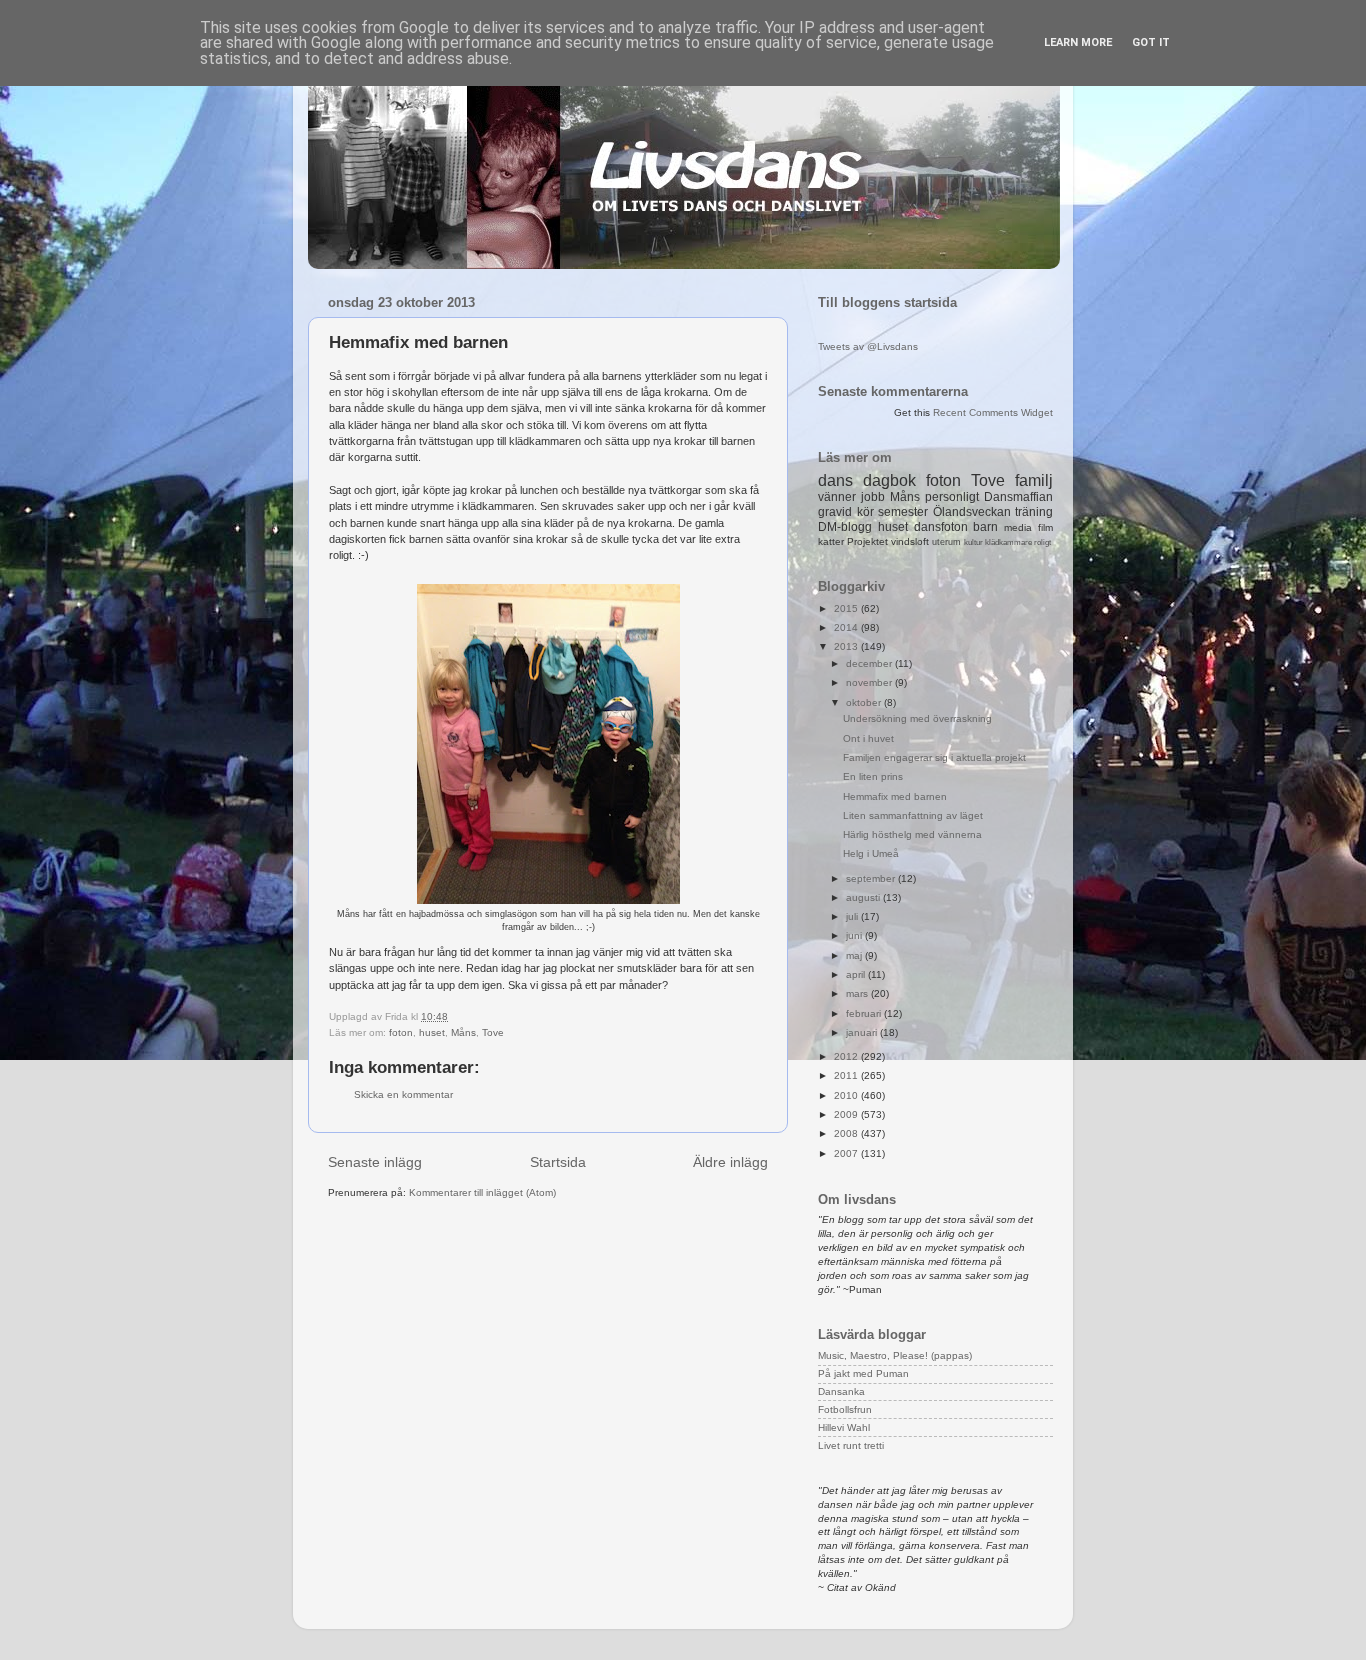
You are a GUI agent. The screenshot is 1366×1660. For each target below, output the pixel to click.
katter (831, 541)
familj (1034, 480)
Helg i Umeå (871, 853)
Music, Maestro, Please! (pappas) (895, 1355)
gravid (835, 512)
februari (865, 1013)
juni (855, 935)
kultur (973, 542)
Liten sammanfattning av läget (913, 815)
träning (1034, 512)
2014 (847, 627)
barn (985, 527)
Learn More (1078, 42)
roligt (1042, 542)
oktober (865, 702)
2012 (847, 1056)
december (870, 663)
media (1018, 527)
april (857, 974)
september (872, 878)
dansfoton (941, 527)
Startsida (558, 1162)
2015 (847, 608)
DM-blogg (845, 527)
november (870, 682)
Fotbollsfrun (845, 1409)
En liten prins (873, 776)
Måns (463, 1032)
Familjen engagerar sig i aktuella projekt (934, 757)
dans (835, 480)
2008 (847, 1133)
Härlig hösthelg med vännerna (912, 834)
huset (432, 1032)
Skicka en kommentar (403, 1094)
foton (401, 1032)
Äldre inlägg (730, 1162)
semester (903, 512)
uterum (946, 542)
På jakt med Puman (863, 1373)
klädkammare (1008, 542)
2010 (847, 1095)
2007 (847, 1153)
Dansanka (841, 1391)
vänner (837, 497)
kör (865, 512)
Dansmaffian (1018, 497)
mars (858, 993)
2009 (847, 1114)
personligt (952, 497)
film (1045, 527)
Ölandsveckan (972, 512)
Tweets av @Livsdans (868, 346)
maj (855, 955)
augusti (864, 897)
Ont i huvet (868, 738)
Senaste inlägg (375, 1162)
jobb (873, 497)
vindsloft (910, 541)
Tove (493, 1032)
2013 (847, 646)
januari (863, 1032)
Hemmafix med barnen (895, 796)
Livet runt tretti (851, 1445)
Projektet (867, 541)
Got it (1151, 42)
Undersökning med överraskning (917, 718)
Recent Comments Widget (993, 412)
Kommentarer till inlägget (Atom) (482, 1192)
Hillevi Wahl (844, 1427)
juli (853, 916)
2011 (847, 1075)
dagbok (889, 480)
